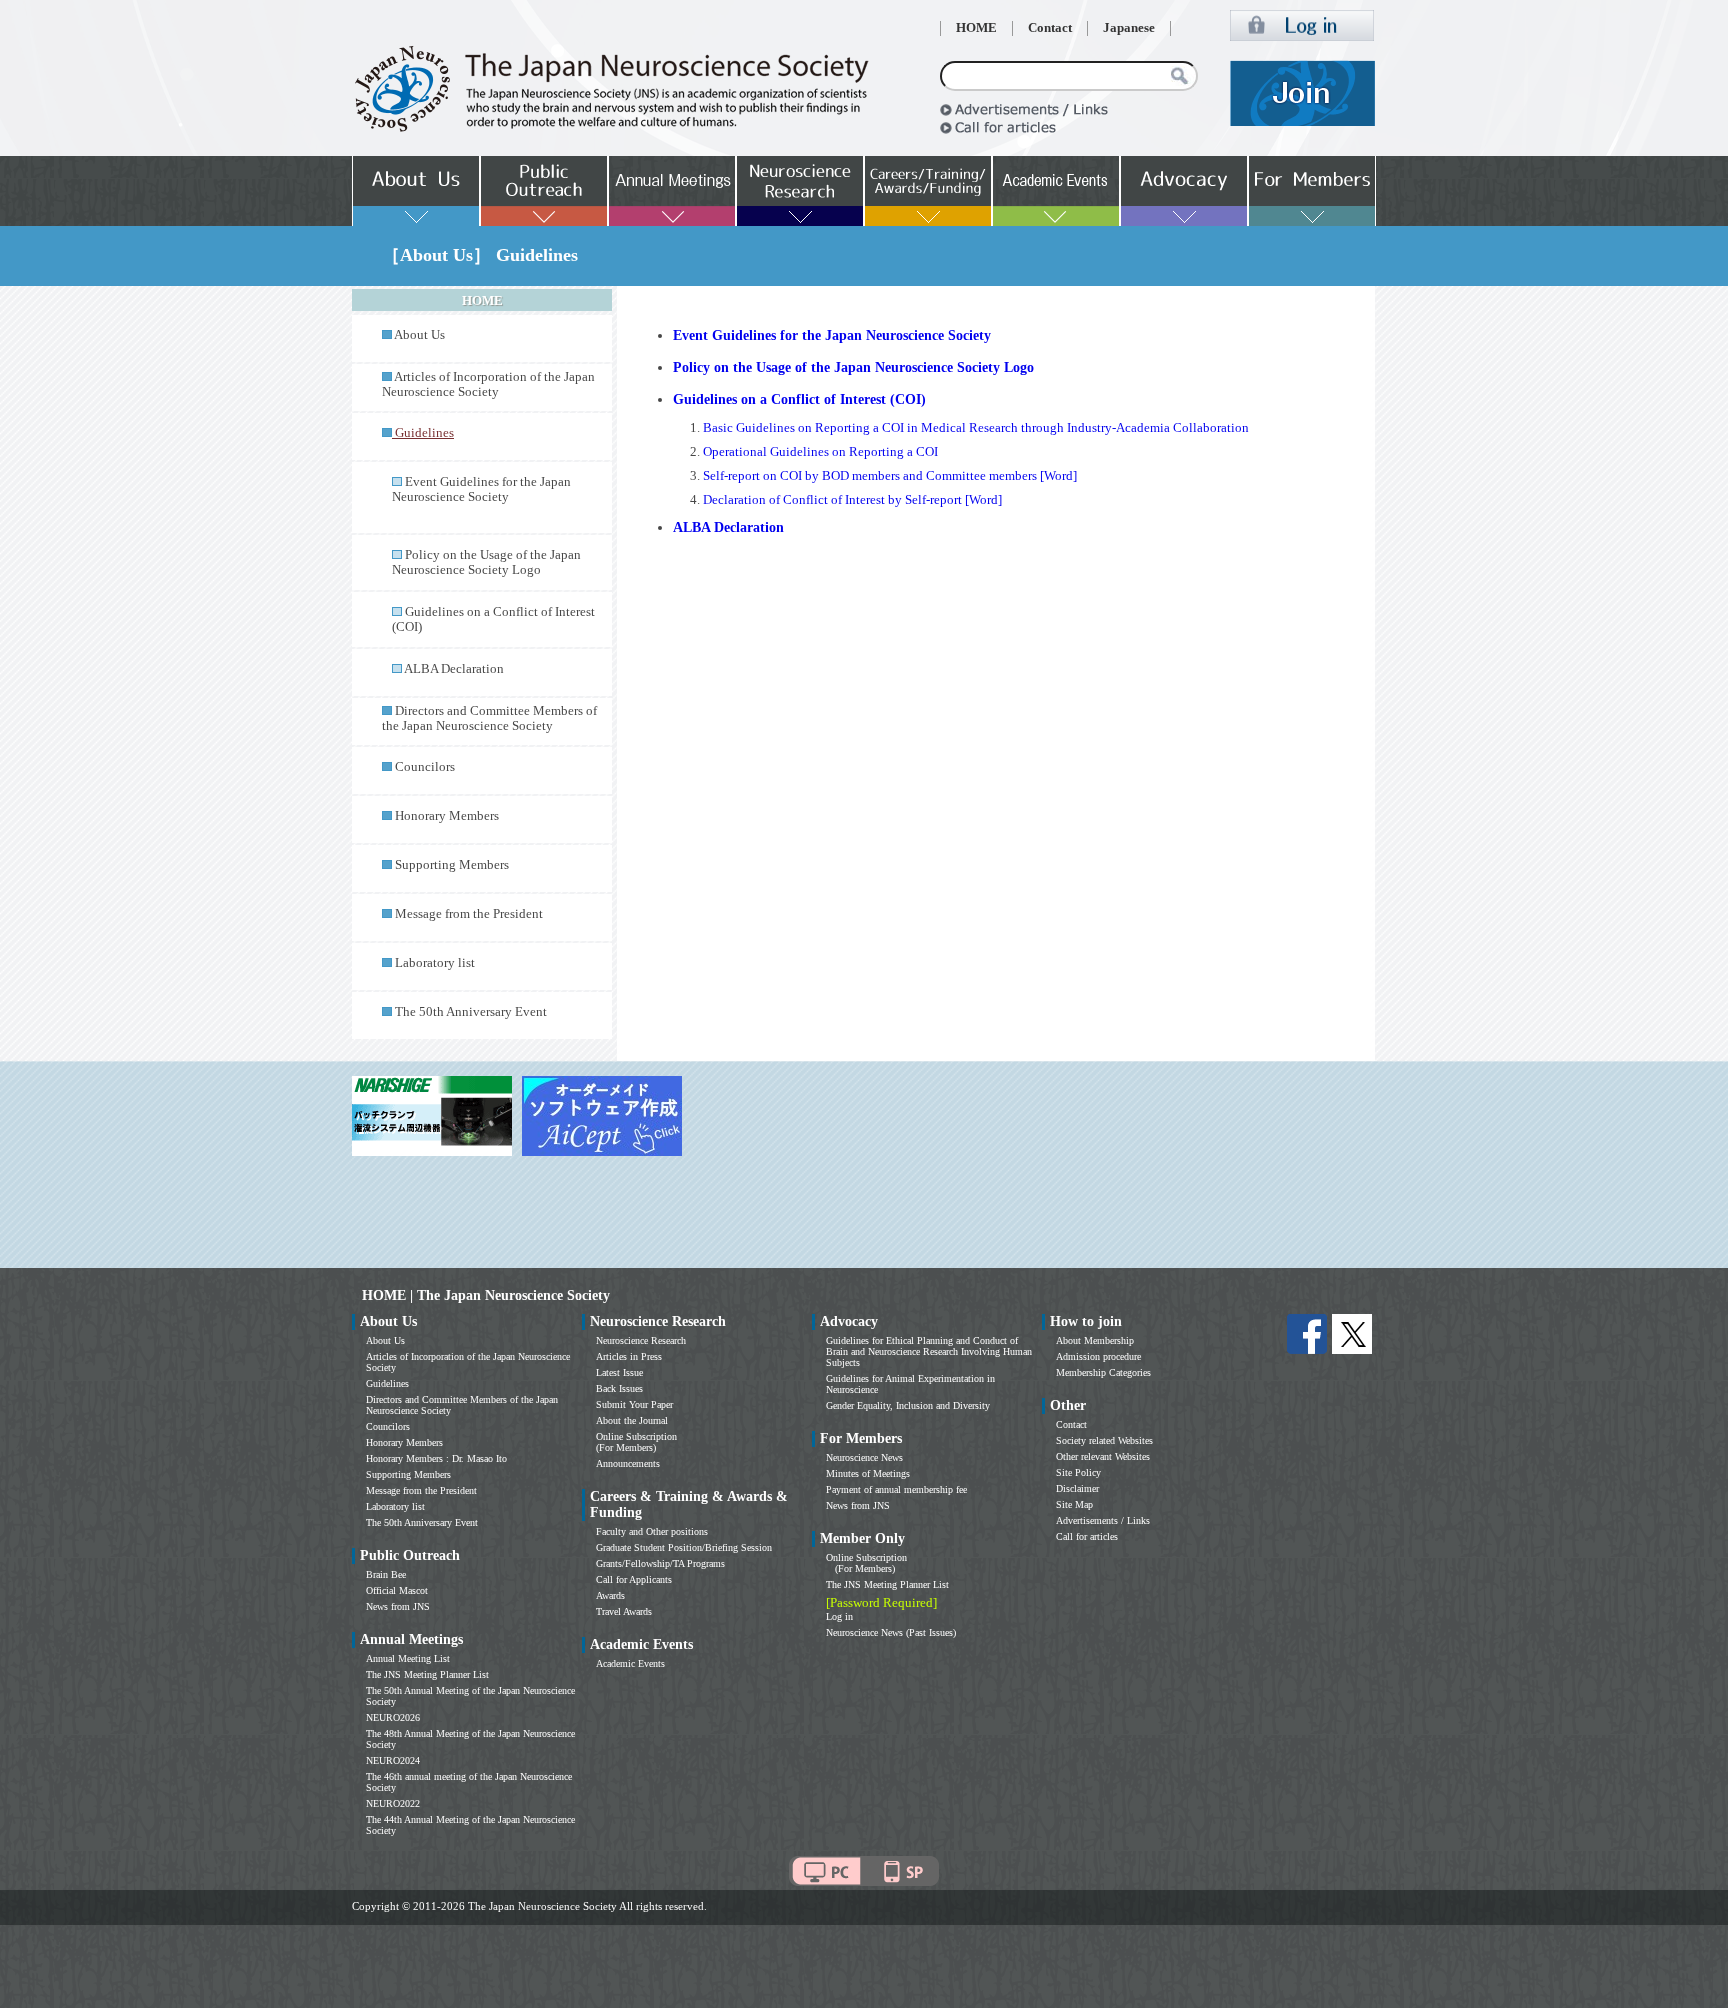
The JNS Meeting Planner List (427, 1674)
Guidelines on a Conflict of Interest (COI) (799, 399)
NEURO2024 (393, 1760)
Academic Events (630, 1663)
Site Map (1074, 1504)
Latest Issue (619, 1372)
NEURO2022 (393, 1803)
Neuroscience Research (641, 1340)
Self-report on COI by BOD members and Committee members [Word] (890, 476)
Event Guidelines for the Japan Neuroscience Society (481, 489)
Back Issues (619, 1388)
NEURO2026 (393, 1717)
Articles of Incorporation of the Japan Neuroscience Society (488, 384)
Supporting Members (452, 865)
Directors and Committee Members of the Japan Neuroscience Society (489, 718)
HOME (976, 28)
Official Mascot (397, 1590)
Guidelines (387, 1383)
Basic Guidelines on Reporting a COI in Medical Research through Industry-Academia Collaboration (976, 428)
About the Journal (632, 1420)
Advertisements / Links (1103, 1520)
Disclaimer (1077, 1488)
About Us (419, 335)
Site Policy (1078, 1472)
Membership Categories (1103, 1372)
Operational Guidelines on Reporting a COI (820, 452)
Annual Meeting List (408, 1658)
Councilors (425, 767)
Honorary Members (447, 816)
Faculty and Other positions (652, 1531)
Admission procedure (1098, 1356)
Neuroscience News (864, 1457)
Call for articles (1087, 1536)
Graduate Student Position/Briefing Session (684, 1547)
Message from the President (469, 914)
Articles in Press (629, 1356)
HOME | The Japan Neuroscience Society (486, 1295)
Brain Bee (386, 1574)
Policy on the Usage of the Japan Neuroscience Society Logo (486, 562)
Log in (839, 1616)
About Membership (1095, 1340)
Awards (610, 1595)
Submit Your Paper (634, 1404)
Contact (1050, 28)
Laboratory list (435, 963)
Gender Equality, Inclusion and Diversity (908, 1405)
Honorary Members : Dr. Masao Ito (436, 1458)
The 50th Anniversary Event (471, 1012)
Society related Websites (1104, 1440)
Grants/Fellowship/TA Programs (660, 1563)
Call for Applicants (634, 1579)
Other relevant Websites (1103, 1456)
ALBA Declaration (454, 669)
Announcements (628, 1463)
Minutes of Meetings (868, 1473)
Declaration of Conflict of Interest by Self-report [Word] (852, 500)
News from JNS (398, 1606)
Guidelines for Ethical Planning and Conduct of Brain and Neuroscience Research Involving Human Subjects (929, 1351)
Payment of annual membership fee (896, 1489)
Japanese (1129, 28)
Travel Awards (624, 1611)
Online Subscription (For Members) (636, 1442)
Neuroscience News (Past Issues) (891, 1632)
